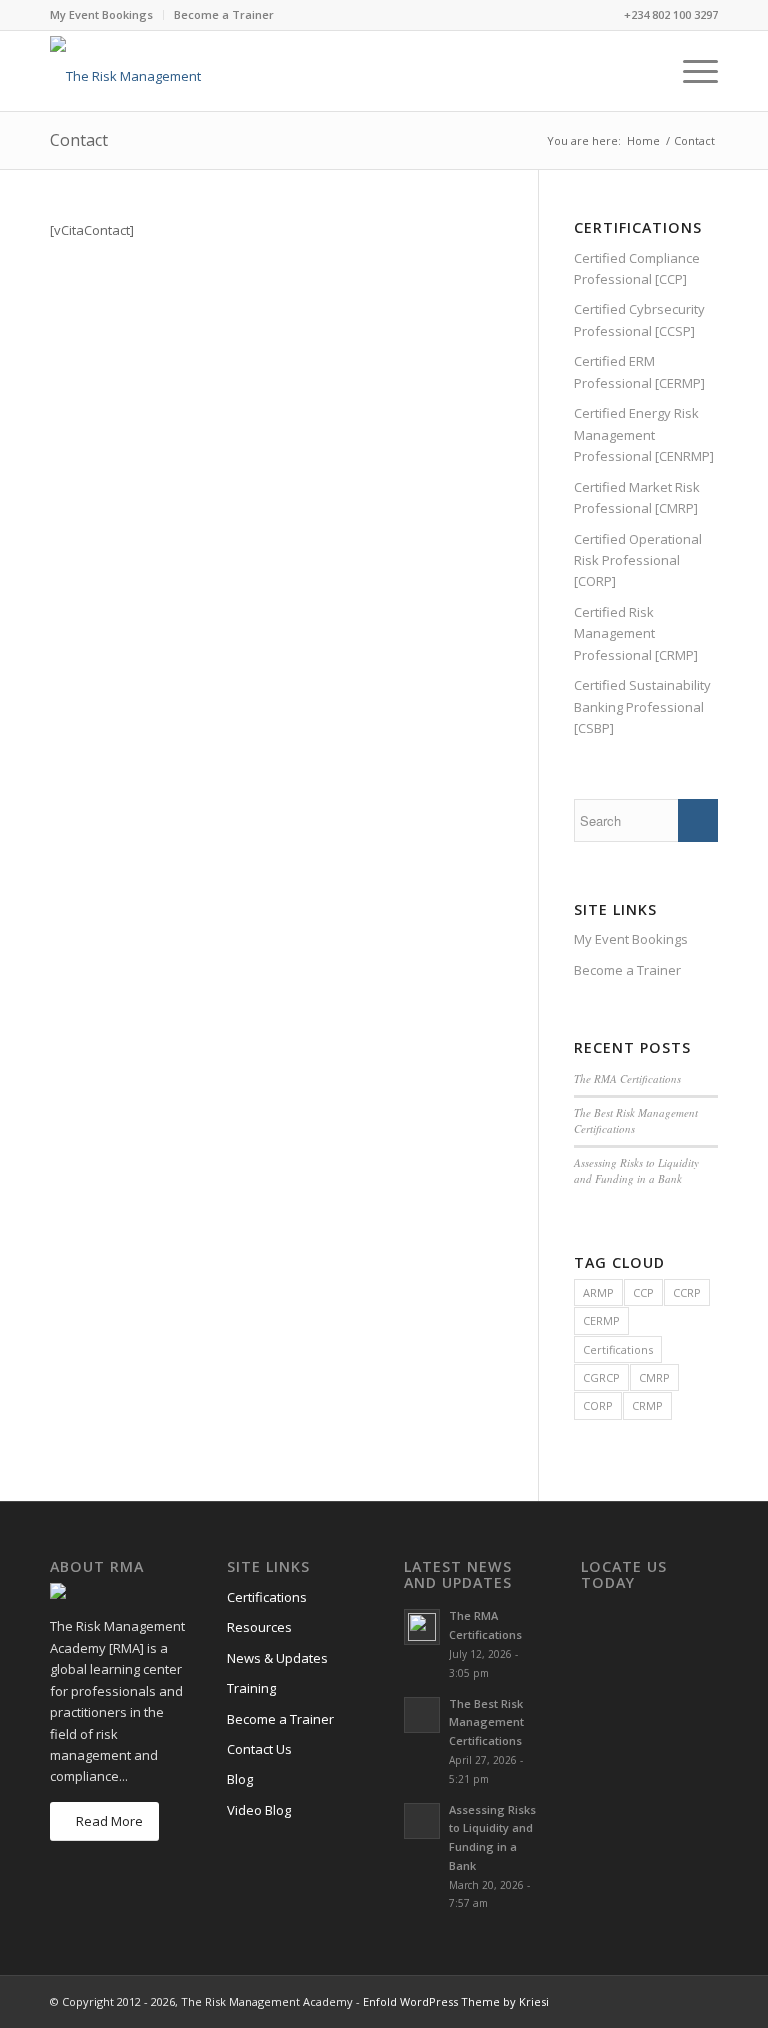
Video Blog (259, 1810)
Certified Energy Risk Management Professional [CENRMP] (644, 434)
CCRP (687, 1292)
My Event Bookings (101, 14)
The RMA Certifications (627, 1078)
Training (251, 1688)
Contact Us (259, 1749)
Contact (79, 140)
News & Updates (277, 1658)
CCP (643, 1292)
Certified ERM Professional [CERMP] (639, 371)
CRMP (647, 1405)
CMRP (654, 1377)
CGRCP (601, 1377)
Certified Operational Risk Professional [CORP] (638, 560)
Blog (240, 1779)
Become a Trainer (224, 14)
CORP (598, 1405)
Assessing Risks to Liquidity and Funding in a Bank (636, 1171)
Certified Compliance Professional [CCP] (637, 268)
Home (643, 140)
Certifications (618, 1349)
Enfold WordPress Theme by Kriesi (456, 2001)
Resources (259, 1627)
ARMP (598, 1292)
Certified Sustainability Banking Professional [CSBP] (642, 706)
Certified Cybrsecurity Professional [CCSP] (639, 319)
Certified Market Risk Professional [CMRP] (637, 497)
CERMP (601, 1320)
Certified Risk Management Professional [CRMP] (636, 633)
